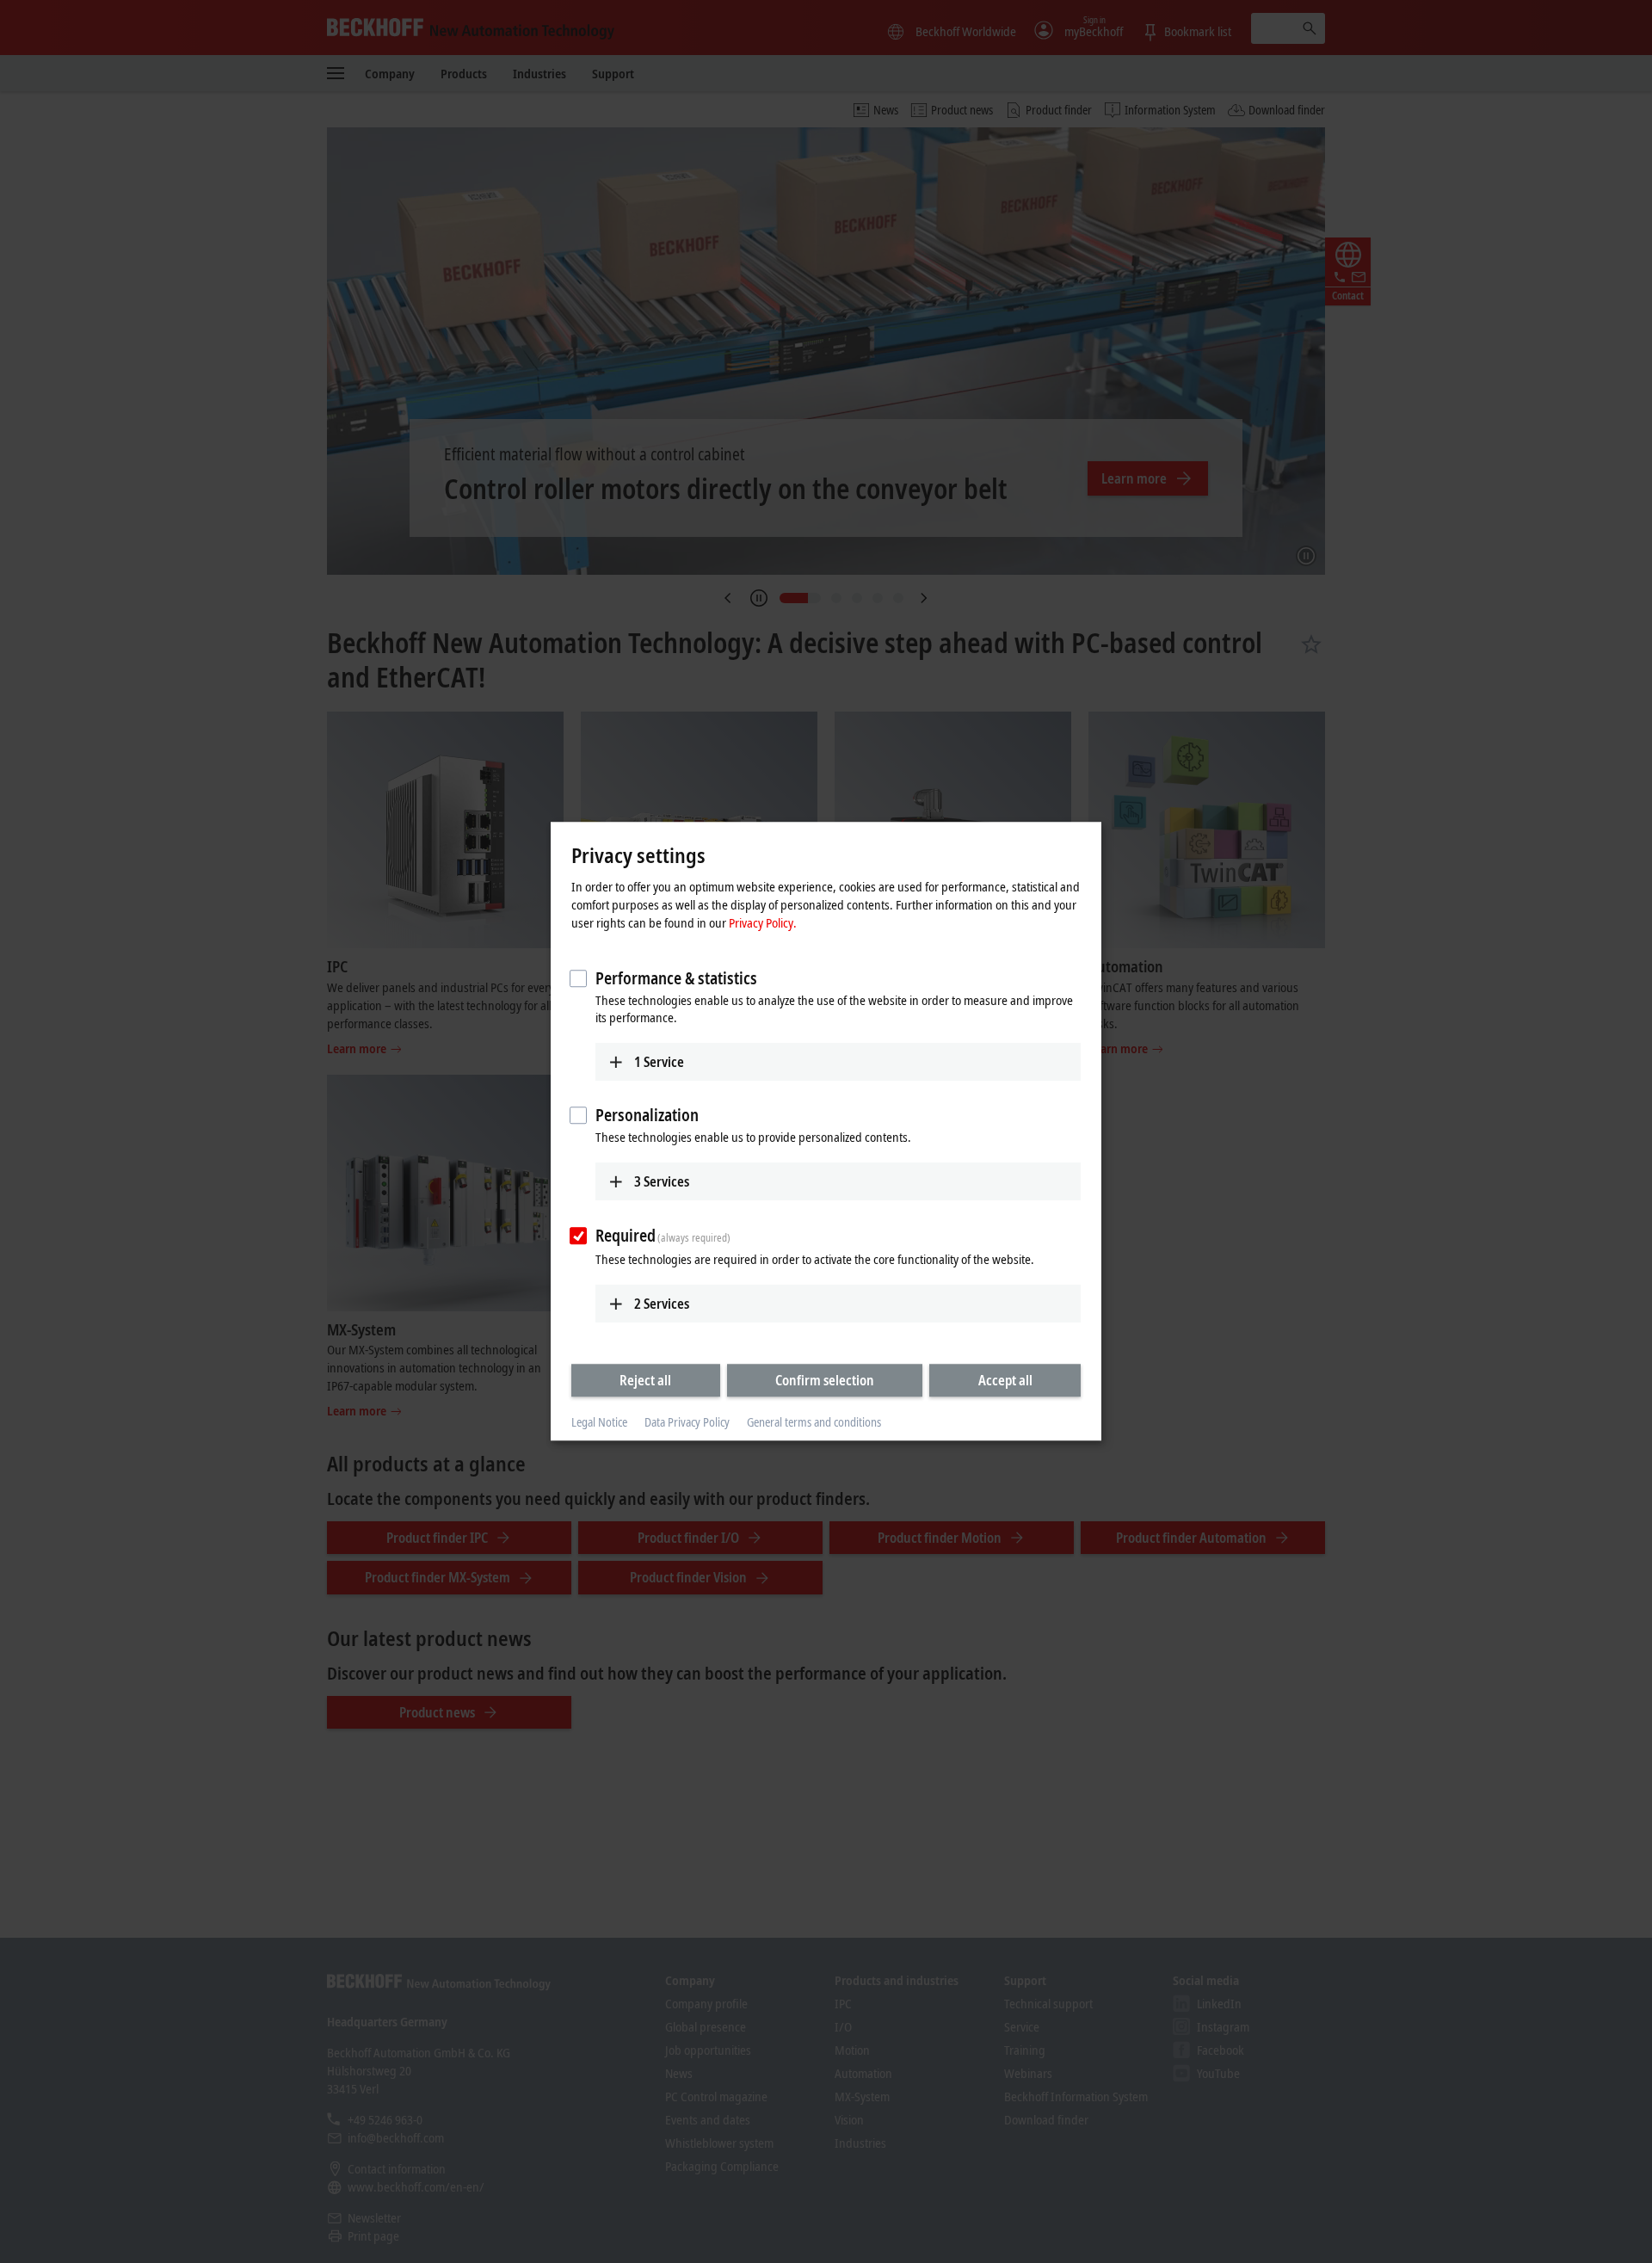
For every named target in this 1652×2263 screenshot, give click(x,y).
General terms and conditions (814, 1422)
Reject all (645, 1380)
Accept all (1005, 1380)
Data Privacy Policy (687, 1422)
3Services (662, 1181)
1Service (659, 1062)
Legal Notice (599, 1422)
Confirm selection (825, 1380)
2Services (662, 1304)
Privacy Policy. (763, 922)
